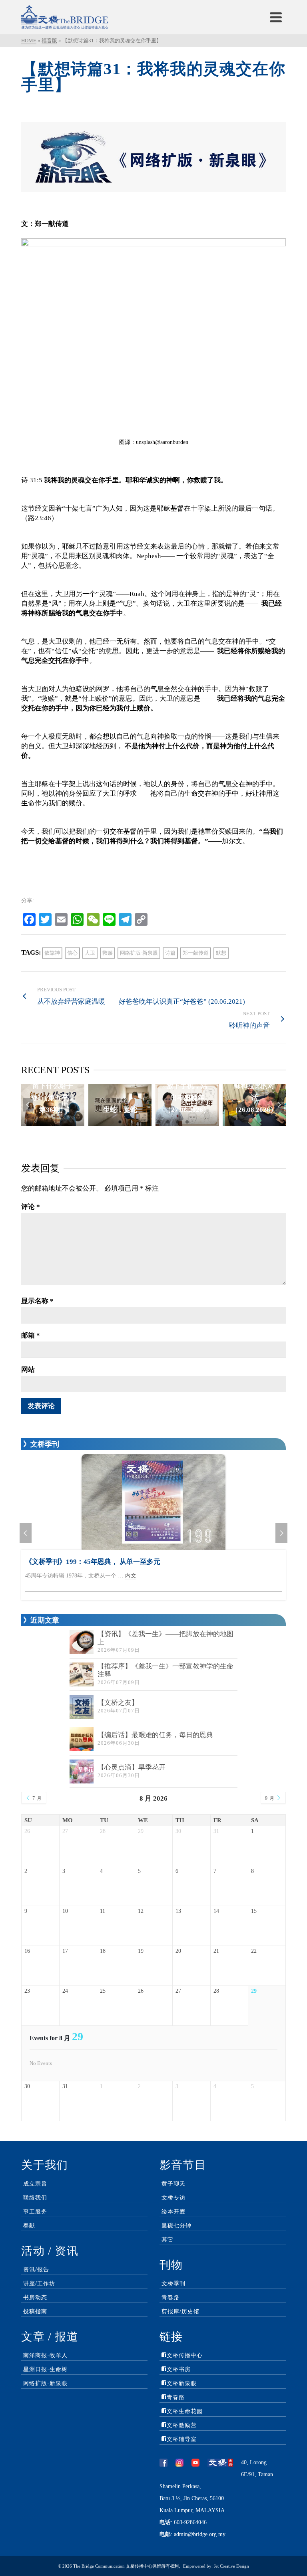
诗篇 (170, 953)
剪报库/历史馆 (180, 2311)
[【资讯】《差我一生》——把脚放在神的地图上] (82, 1642)
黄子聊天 (173, 2184)
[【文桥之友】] (82, 1707)
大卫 (90, 953)
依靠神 (52, 953)
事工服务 (35, 2212)
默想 (221, 953)
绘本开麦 (173, 2212)
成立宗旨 (35, 2184)
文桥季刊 (173, 2284)
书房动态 (35, 2298)
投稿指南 (35, 2311)
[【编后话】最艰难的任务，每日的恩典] (82, 1739)
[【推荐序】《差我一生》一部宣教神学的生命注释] (82, 1674)
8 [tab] (187, 1122)
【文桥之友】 (118, 1703)
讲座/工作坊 (39, 2284)
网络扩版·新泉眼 (139, 953)
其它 (167, 2240)
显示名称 (37, 1301)
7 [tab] (177, 1122)
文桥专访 (173, 2198)
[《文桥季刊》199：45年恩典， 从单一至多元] (153, 1502)
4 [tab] (149, 1122)
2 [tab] (130, 1122)
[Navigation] (276, 17)
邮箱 (31, 1335)
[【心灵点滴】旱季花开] (82, 1771)
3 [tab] (139, 1122)
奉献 (29, 2226)
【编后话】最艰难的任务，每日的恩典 (155, 1735)
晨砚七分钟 (176, 2226)
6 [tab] (168, 1122)
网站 (28, 1370)
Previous (28, 1105)
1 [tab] (120, 1122)
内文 (131, 1576)
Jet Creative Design (231, 2566)
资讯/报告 (36, 2270)
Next (279, 1105)
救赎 (108, 953)
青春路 (170, 2298)
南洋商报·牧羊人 (45, 2355)
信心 (72, 953)
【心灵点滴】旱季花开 (132, 1767)
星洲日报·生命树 (45, 2369)
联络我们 (35, 2198)
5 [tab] (158, 1122)
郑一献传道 (196, 953)
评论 (31, 1207)
